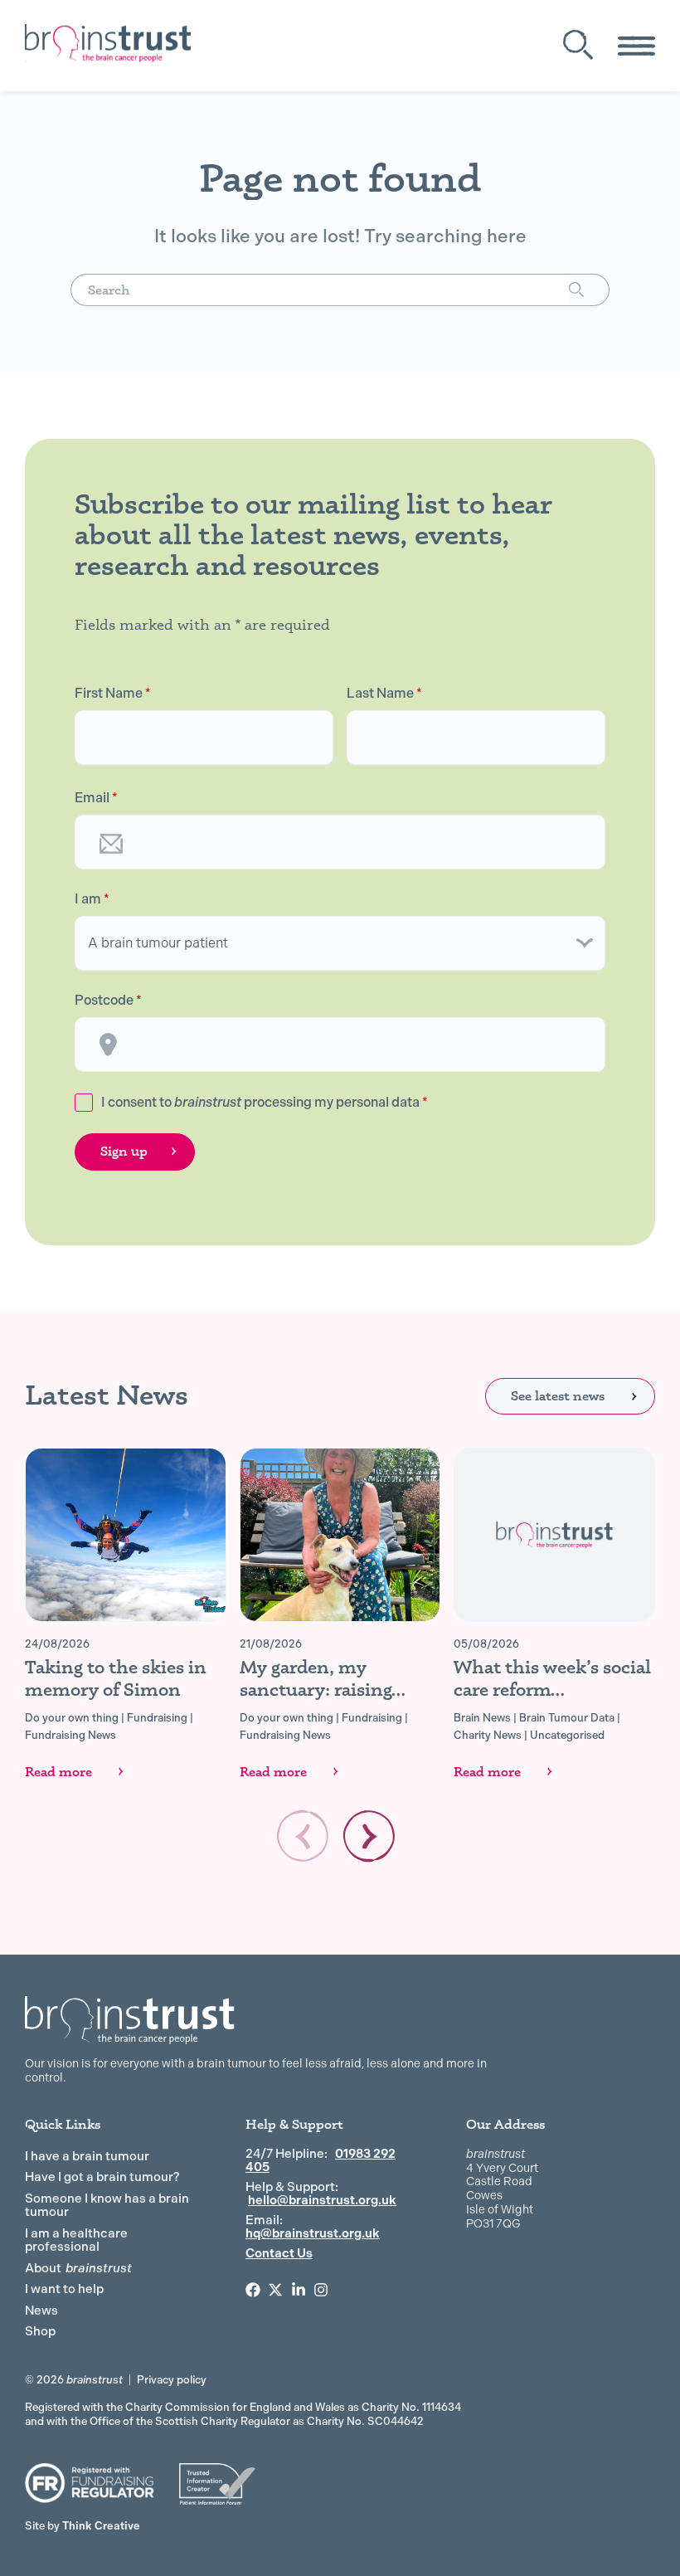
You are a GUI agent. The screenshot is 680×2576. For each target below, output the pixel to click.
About (78, 2268)
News (41, 2311)
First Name (113, 694)
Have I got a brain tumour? (102, 2177)
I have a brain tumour (87, 2156)
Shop (40, 2331)
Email (96, 798)
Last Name (384, 694)
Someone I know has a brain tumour (107, 2206)
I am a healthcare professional (76, 2240)
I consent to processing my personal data (265, 1102)
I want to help (64, 2289)
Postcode (108, 1001)
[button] (369, 1836)
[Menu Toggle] (636, 46)
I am (92, 899)
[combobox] (320, 290)
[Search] (589, 290)
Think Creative (83, 2526)
